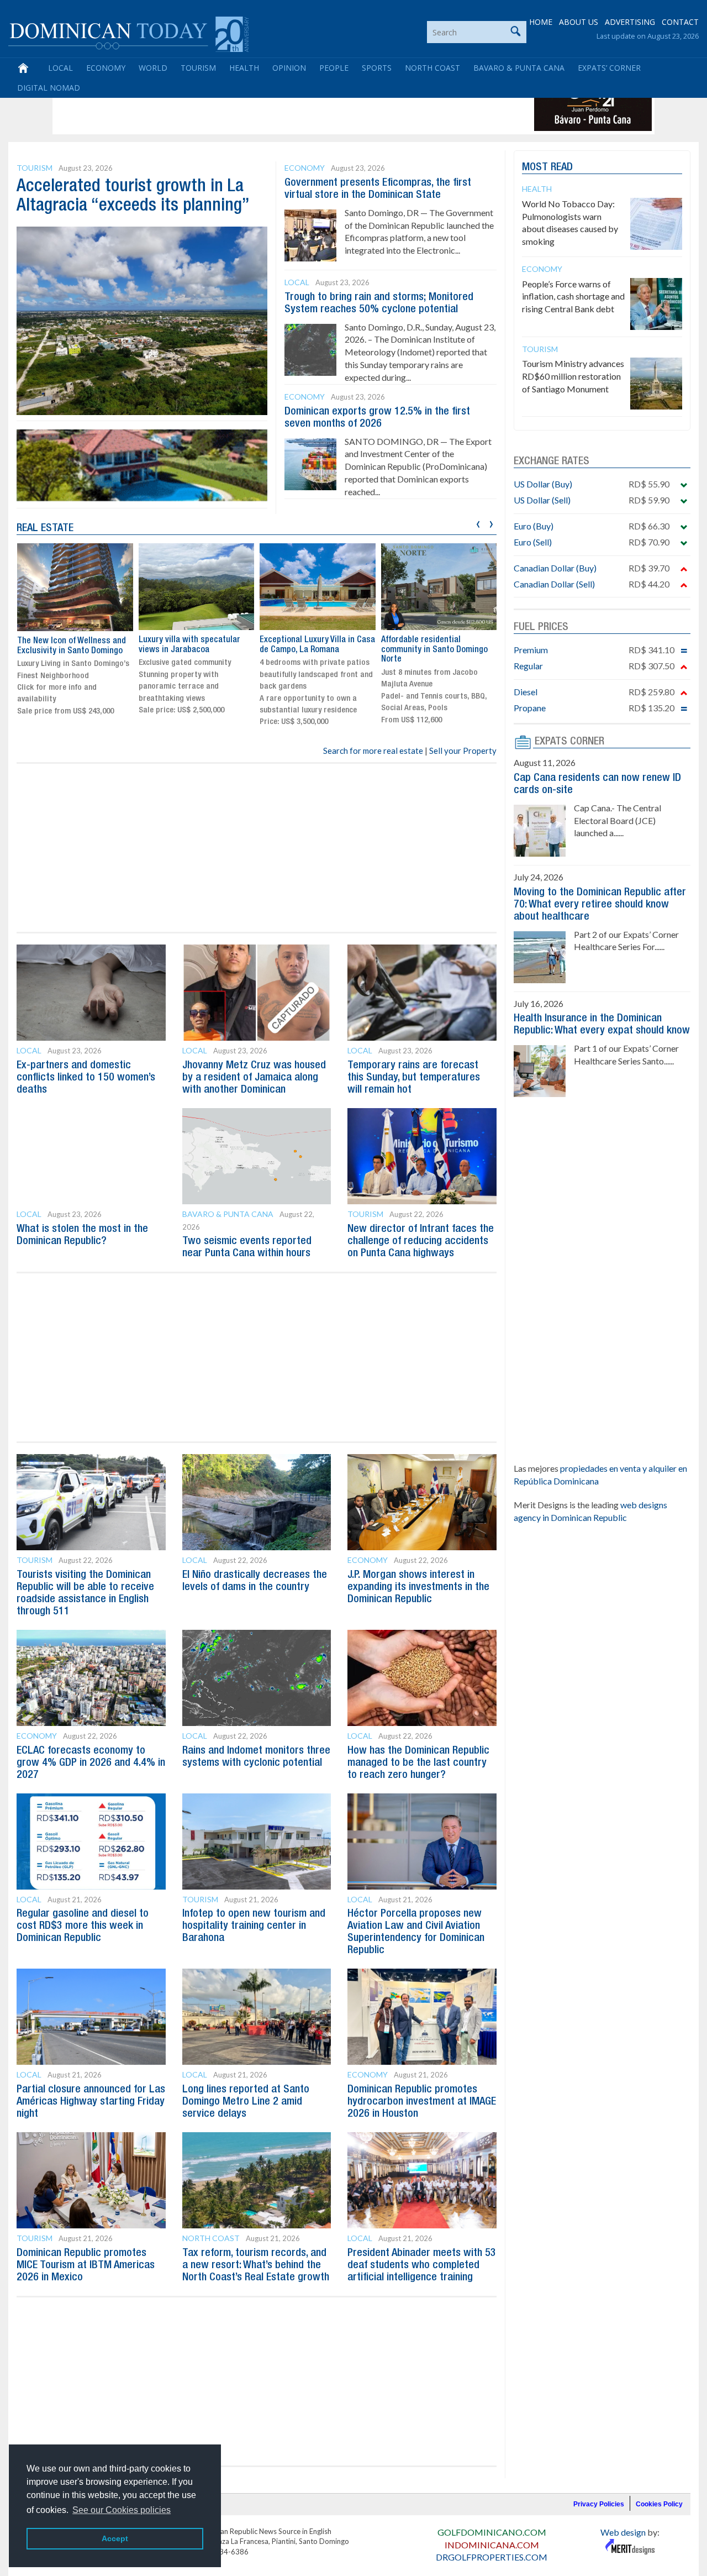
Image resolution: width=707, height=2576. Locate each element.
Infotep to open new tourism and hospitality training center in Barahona (254, 1926)
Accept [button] (115, 2538)
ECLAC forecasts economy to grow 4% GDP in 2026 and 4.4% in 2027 (91, 1763)
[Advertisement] (256, 106)
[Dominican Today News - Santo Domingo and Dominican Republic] (128, 33)
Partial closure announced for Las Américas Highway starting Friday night (91, 2102)
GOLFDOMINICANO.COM (492, 2532)
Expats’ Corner (609, 68)
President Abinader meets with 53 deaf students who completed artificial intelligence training (422, 2265)
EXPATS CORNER (569, 742)
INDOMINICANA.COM (492, 2545)
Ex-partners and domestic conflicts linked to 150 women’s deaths (86, 1078)
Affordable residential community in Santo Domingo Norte (434, 650)
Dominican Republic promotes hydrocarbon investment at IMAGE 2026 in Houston (422, 2102)
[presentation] (478, 523)
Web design (623, 2532)
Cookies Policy (659, 2504)
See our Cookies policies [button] (122, 2510)
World (153, 68)
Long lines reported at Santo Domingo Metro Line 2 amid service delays (246, 2102)
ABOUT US (579, 22)
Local (60, 68)
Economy (106, 68)
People (334, 68)
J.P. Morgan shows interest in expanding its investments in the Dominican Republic (418, 1587)
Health (244, 68)
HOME (541, 22)
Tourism (198, 68)
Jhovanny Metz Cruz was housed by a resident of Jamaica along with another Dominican (254, 1078)
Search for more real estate (373, 751)
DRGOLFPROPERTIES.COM (492, 2557)
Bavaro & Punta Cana (519, 68)
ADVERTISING (630, 22)
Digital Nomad (49, 88)
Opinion (289, 68)
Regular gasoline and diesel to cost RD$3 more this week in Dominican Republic (83, 1926)
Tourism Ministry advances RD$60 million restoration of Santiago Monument (573, 376)
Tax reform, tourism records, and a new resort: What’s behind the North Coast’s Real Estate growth (256, 2265)
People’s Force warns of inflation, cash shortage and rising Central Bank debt (573, 297)
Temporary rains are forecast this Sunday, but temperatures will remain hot (414, 1078)
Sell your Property (463, 751)
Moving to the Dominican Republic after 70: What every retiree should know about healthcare (600, 905)
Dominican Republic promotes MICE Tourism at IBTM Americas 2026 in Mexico (86, 2265)
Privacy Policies (599, 2504)
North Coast (432, 68)
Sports (377, 68)
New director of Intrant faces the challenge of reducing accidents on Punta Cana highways (421, 1241)
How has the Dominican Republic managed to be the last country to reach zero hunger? (418, 1763)
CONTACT (680, 22)
